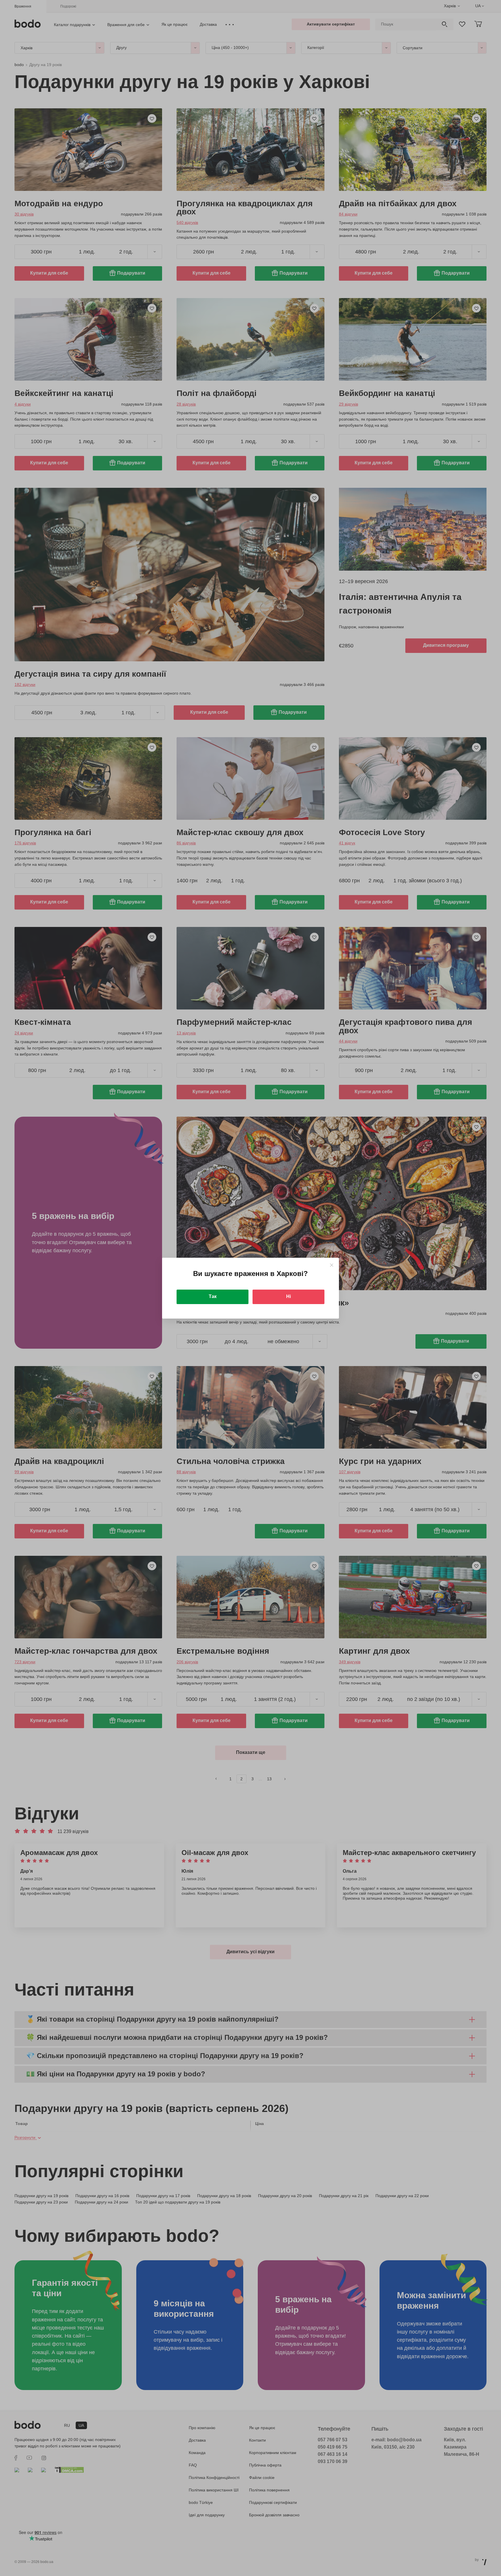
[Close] (332, 1265)
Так (213, 1296)
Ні (288, 1296)
